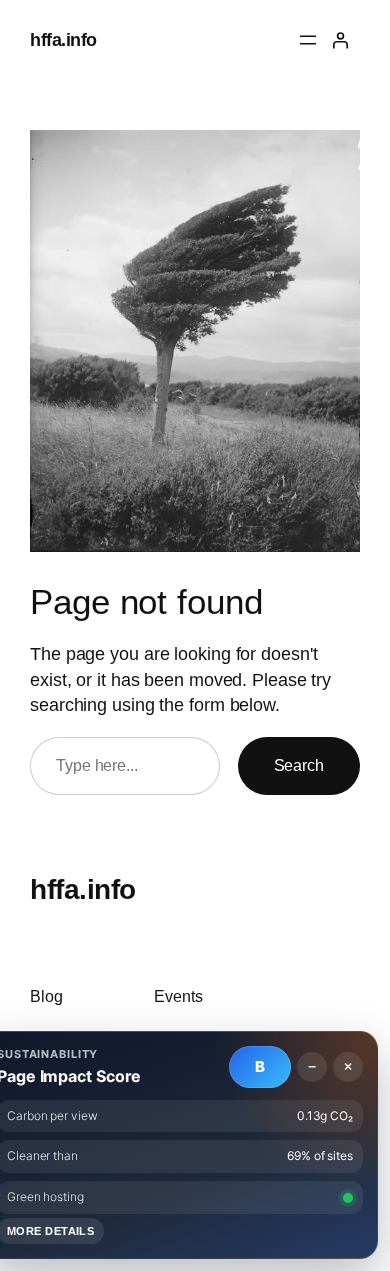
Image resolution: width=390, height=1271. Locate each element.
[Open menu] (308, 40)
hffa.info (63, 39)
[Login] (340, 40)
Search (299, 765)
